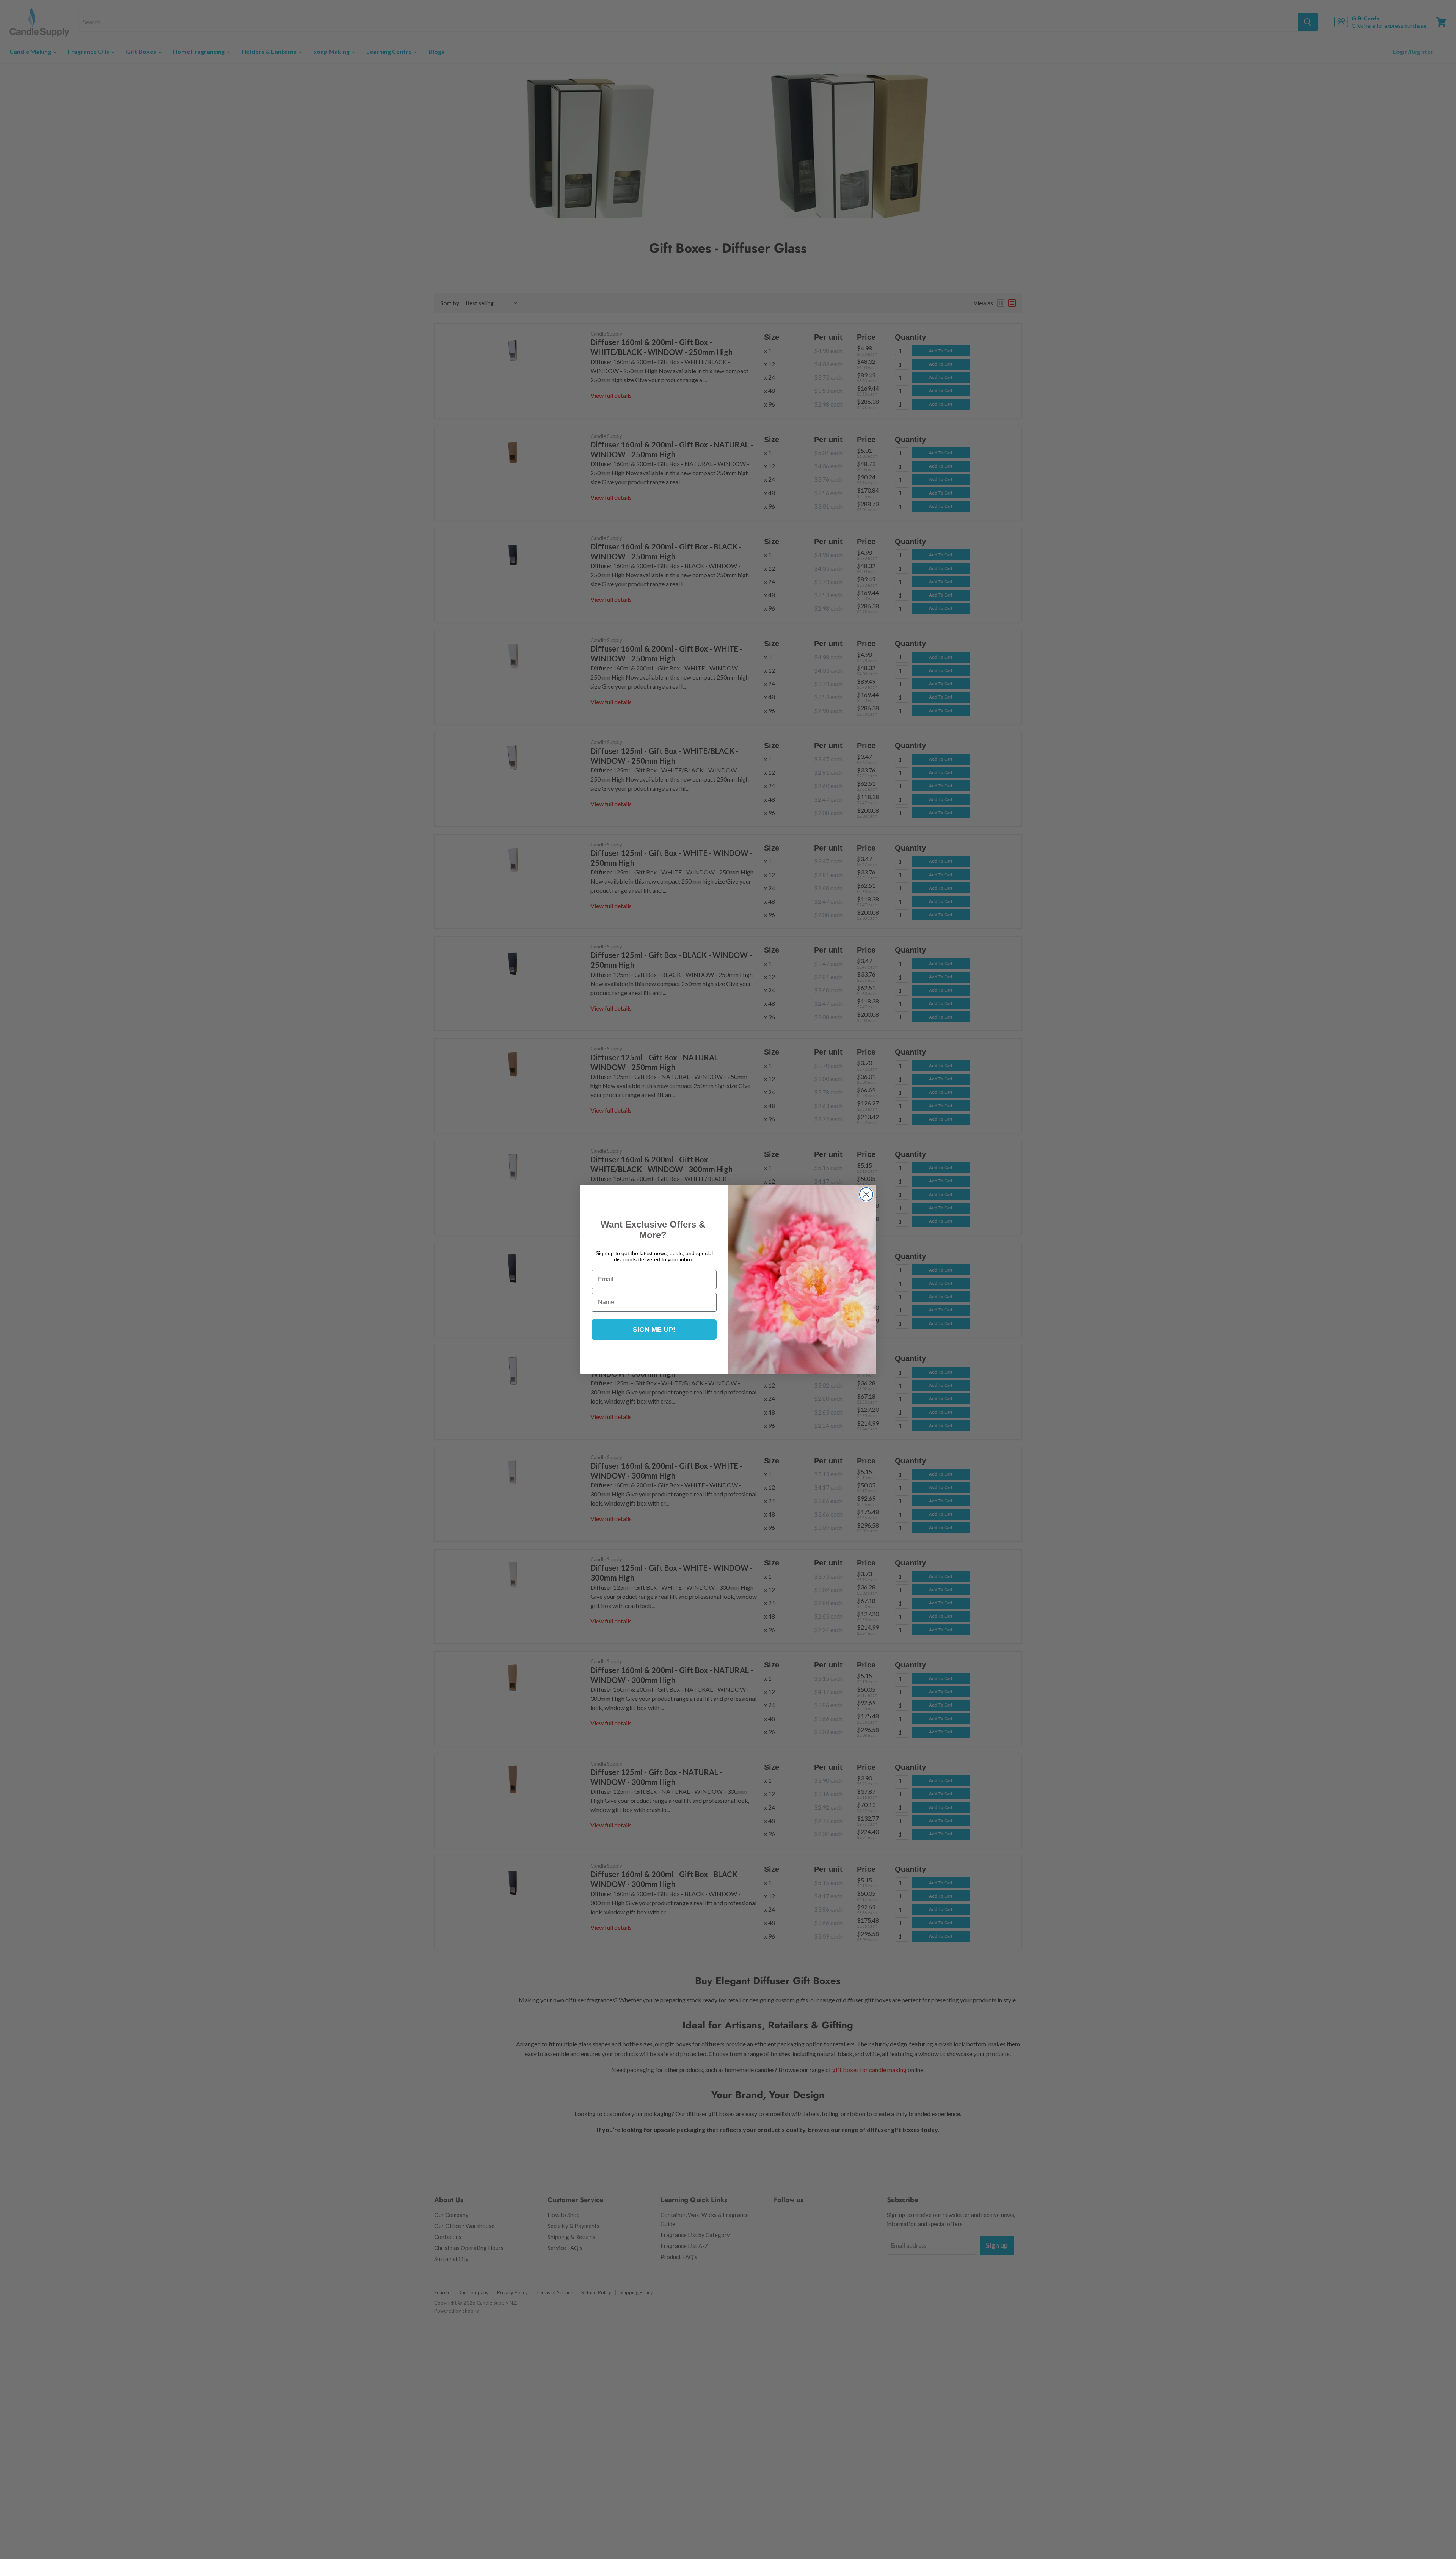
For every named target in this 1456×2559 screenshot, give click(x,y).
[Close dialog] (866, 1194)
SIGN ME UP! (654, 1330)
